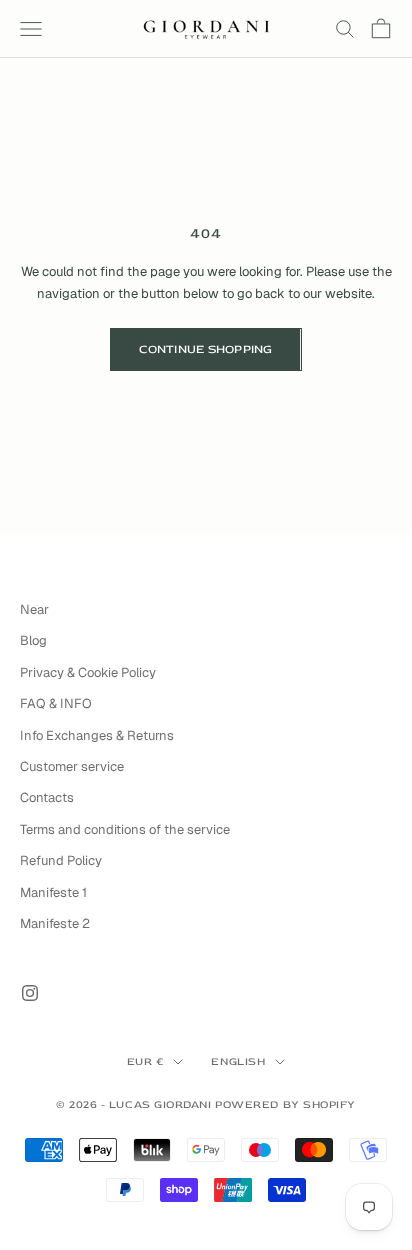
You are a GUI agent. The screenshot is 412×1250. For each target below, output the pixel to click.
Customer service (72, 766)
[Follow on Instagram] (30, 993)
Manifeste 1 (53, 892)
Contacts (47, 797)
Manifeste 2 (55, 923)
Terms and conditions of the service (125, 829)
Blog (33, 640)
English (238, 1061)
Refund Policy (61, 860)
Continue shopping (205, 349)
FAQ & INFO (56, 703)
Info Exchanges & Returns (97, 735)
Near (34, 609)
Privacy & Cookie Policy (88, 672)
